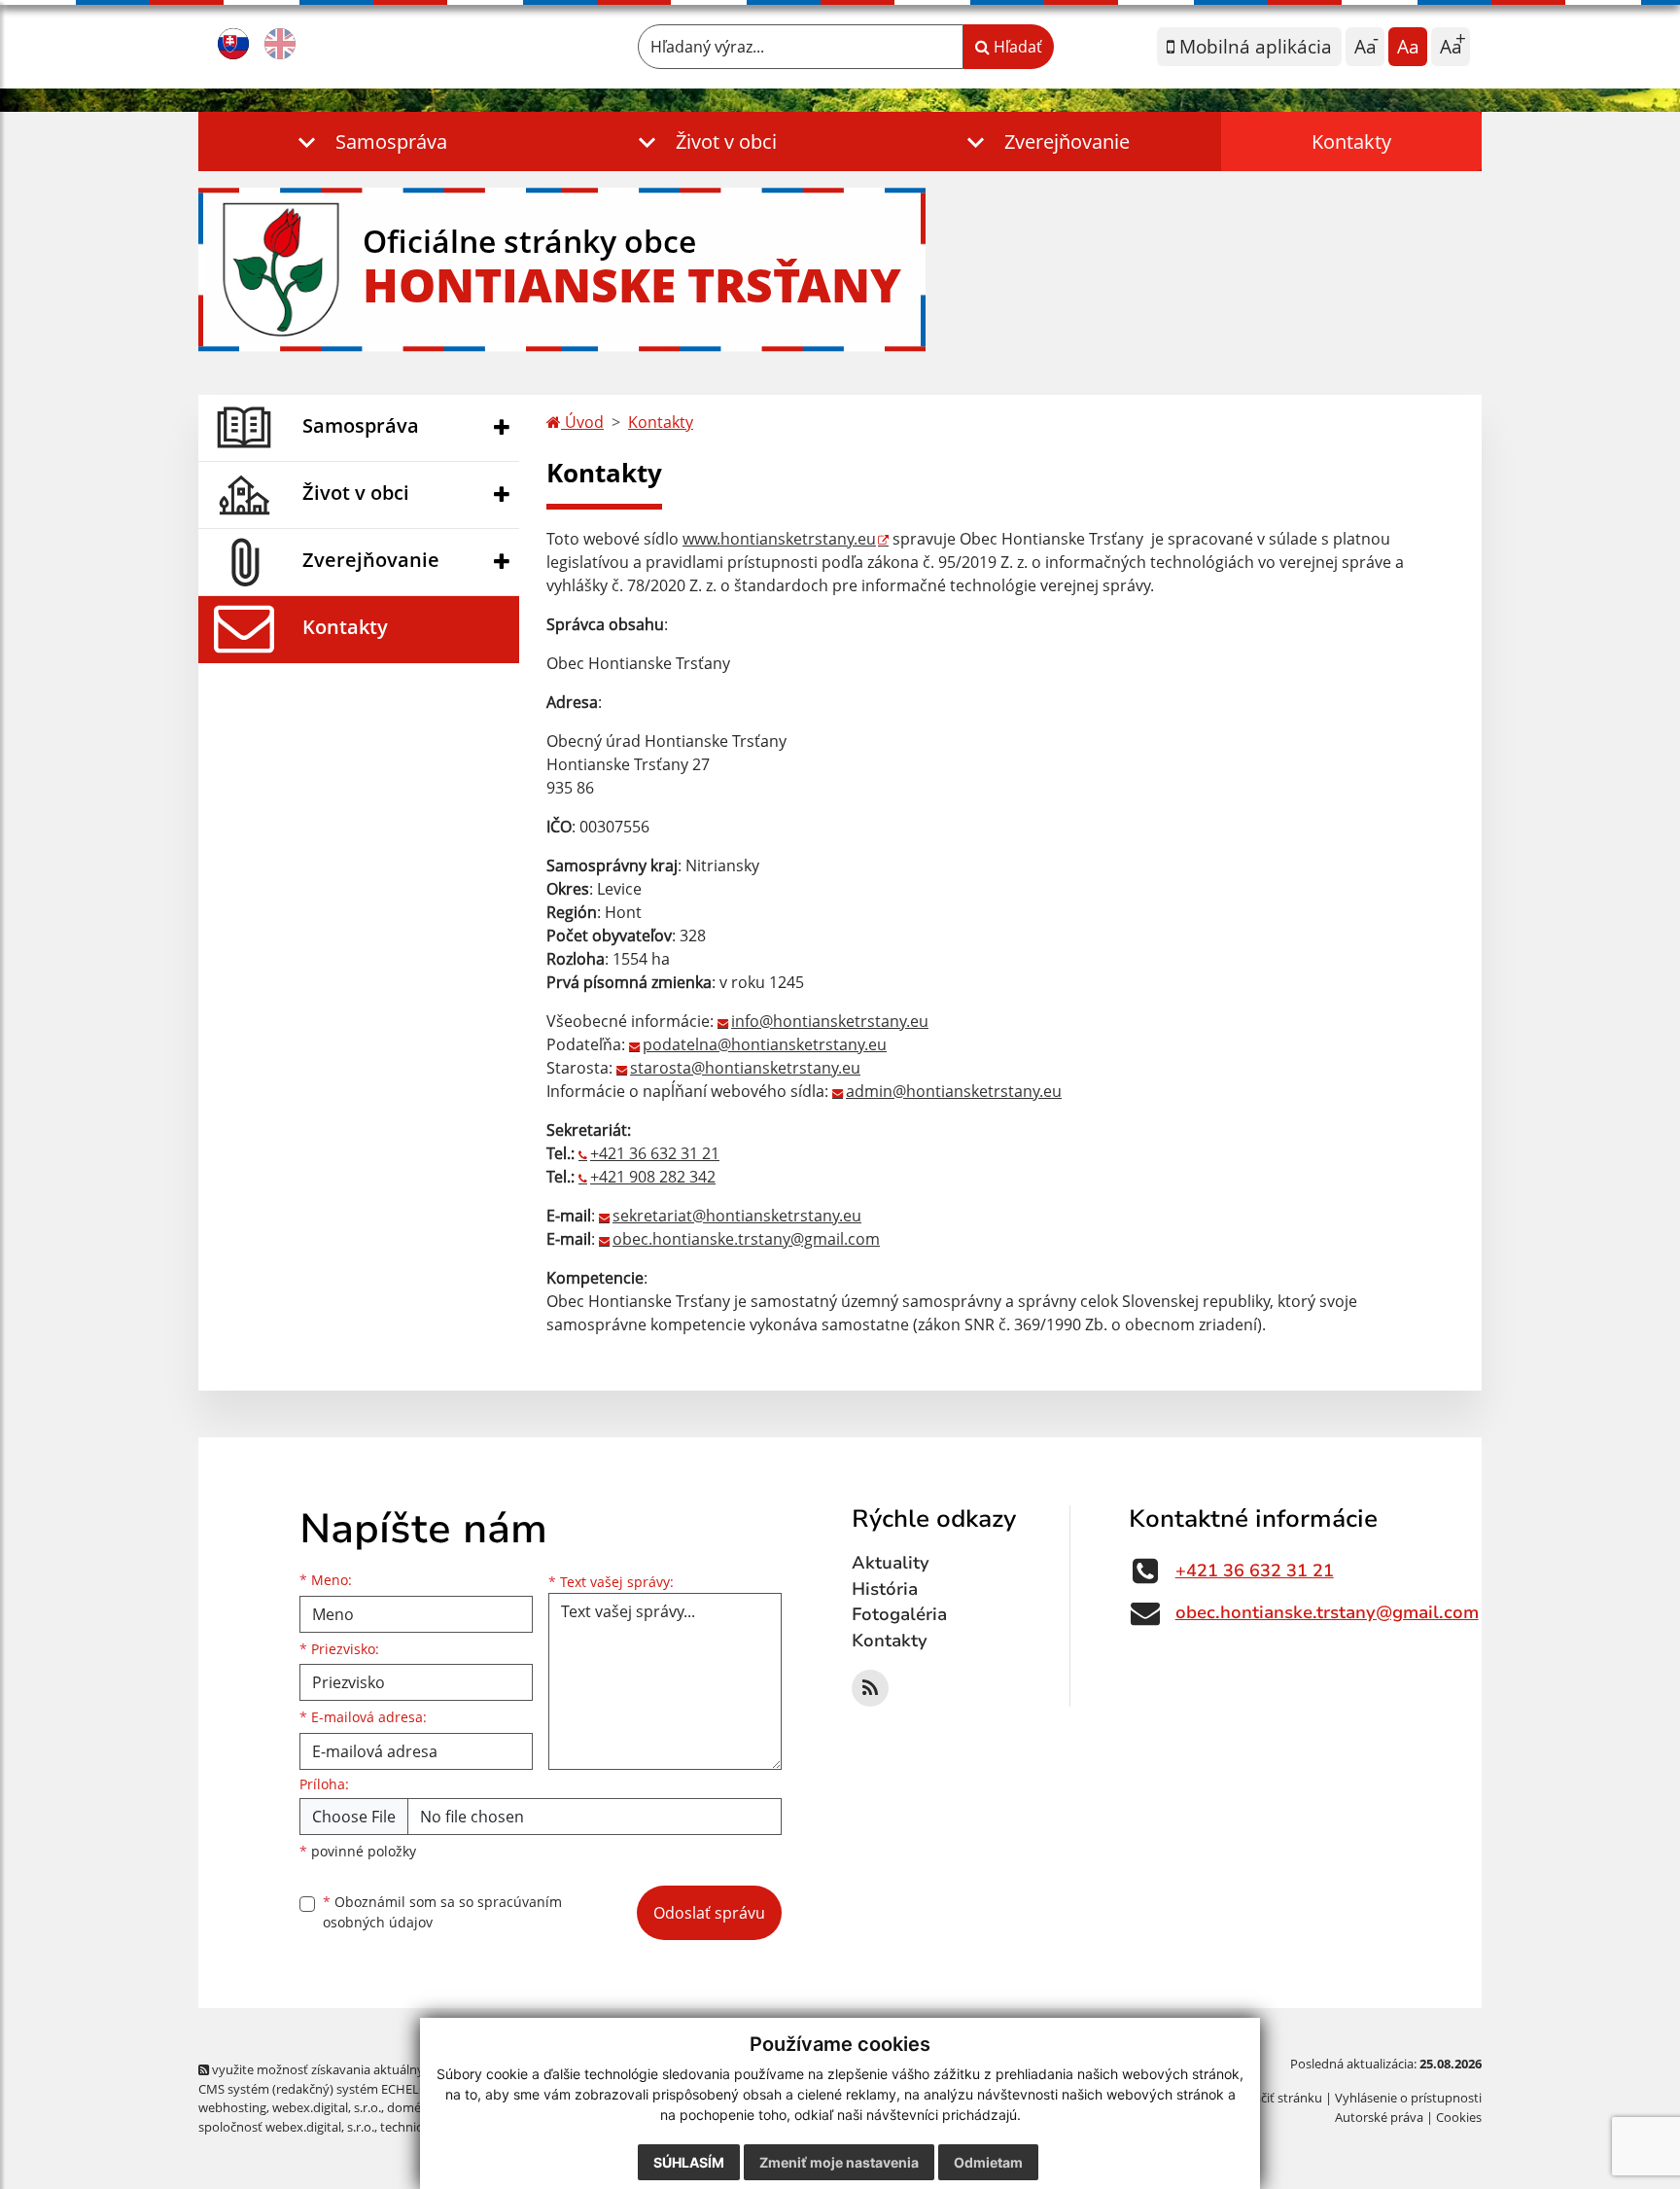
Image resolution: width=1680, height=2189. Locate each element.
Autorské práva (1379, 2117)
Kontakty (1351, 141)
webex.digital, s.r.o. (327, 2107)
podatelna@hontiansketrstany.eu (765, 1044)
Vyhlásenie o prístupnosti (1408, 2098)
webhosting (232, 2107)
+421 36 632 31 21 (655, 1153)
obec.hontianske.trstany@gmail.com (746, 1239)
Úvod (582, 422)
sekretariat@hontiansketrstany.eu (737, 1216)
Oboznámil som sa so (442, 1912)
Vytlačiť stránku (1277, 2098)
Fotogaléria (899, 1614)
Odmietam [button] (988, 2162)
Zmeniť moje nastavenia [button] (839, 2162)
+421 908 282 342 (653, 1177)
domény (411, 2107)
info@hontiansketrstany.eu (830, 1021)
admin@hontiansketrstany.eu (954, 1091)
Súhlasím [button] (689, 2162)
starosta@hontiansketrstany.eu (745, 1068)
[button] (368, 141)
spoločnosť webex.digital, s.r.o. (286, 2127)
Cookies (1459, 2117)
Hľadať (1016, 47)
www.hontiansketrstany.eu (779, 539)
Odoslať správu (709, 1913)
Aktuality (891, 1563)
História (885, 1589)
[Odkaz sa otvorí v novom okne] (870, 1688)
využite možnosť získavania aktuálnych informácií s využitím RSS (396, 2069)
